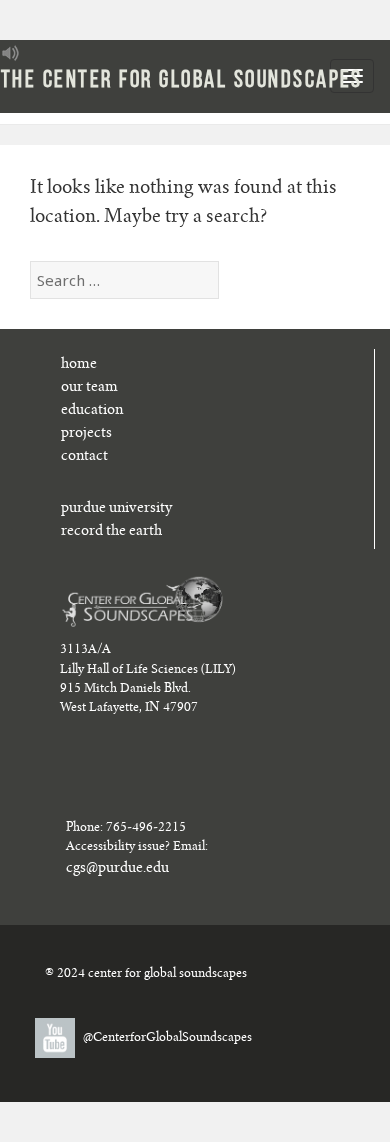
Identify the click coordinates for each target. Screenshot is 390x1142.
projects (86, 434)
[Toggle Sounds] (11, 53)
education (92, 411)
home (79, 365)
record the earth (111, 532)
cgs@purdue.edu (117, 869)
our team (89, 388)
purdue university (116, 509)
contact (84, 457)
